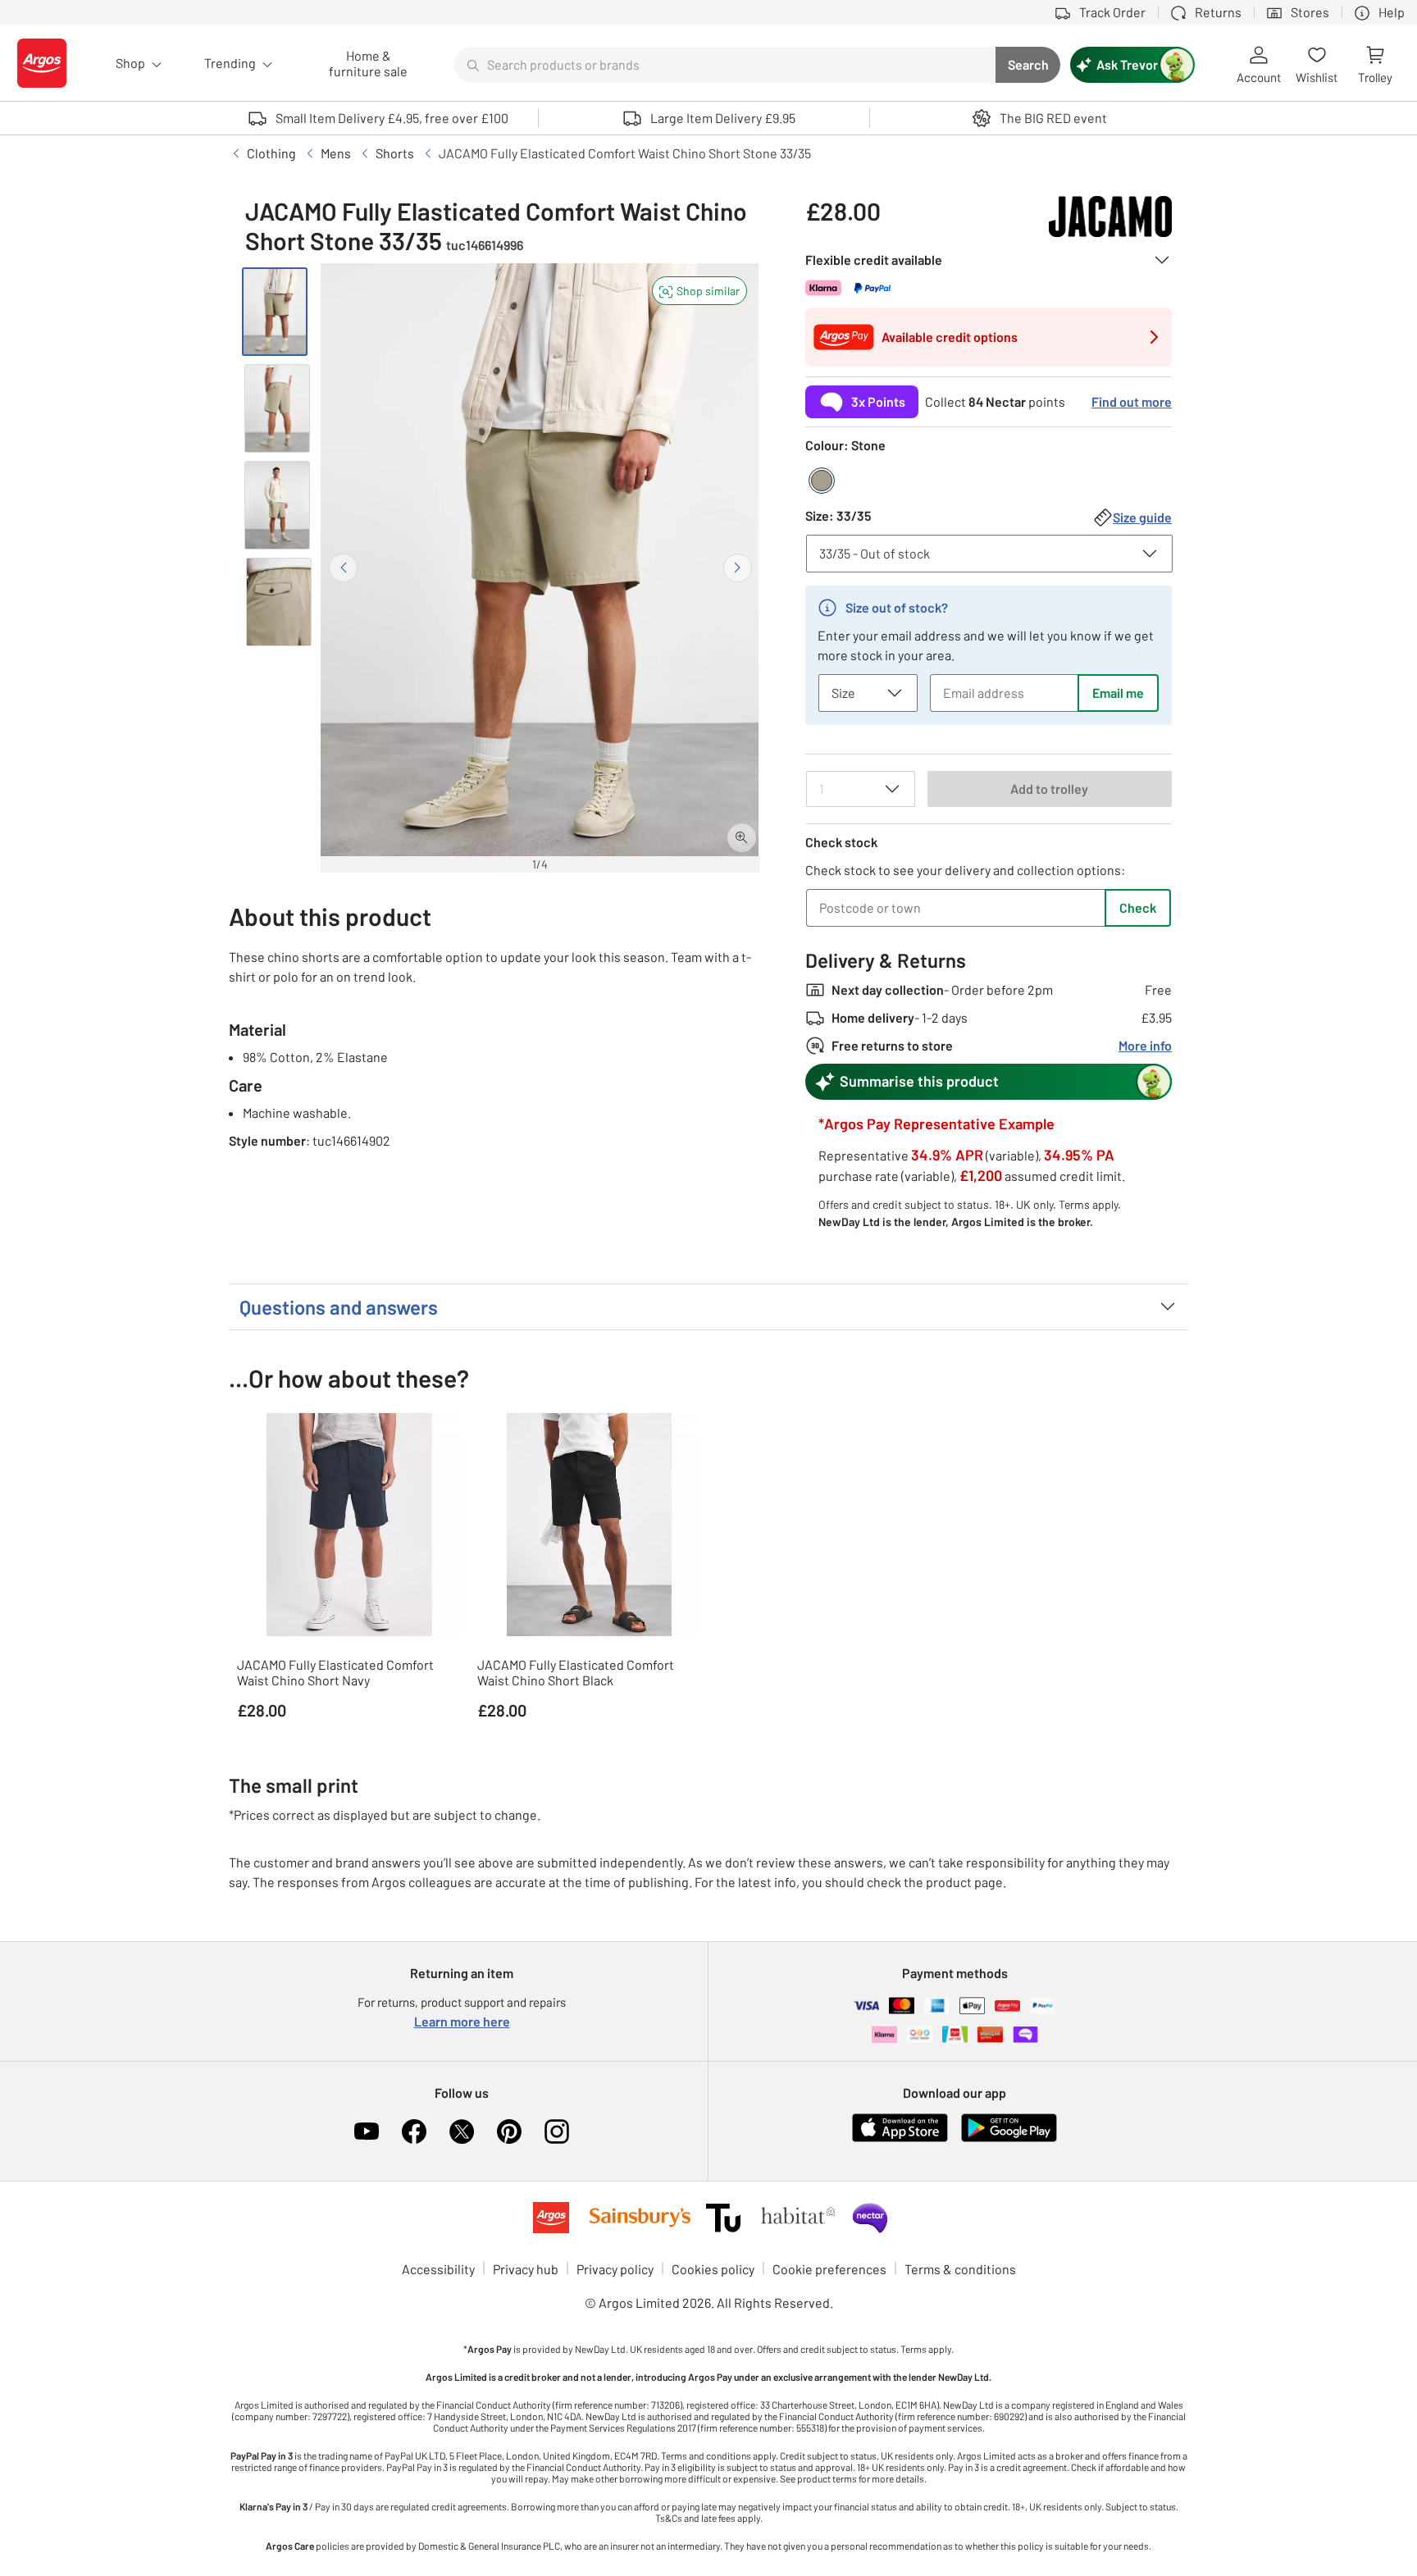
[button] (699, 291)
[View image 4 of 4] (279, 602)
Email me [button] (1118, 693)
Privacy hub (526, 2269)
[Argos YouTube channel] (367, 2131)
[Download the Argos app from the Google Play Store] (1009, 2138)
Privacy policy (615, 2269)
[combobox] (725, 65)
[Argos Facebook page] (414, 2131)
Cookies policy (713, 2269)
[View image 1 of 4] (275, 312)
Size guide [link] (1142, 517)
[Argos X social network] (462, 2131)
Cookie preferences (829, 2269)
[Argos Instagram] (557, 2131)
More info (1145, 1045)
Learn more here (462, 2021)
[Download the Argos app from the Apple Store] (900, 2138)
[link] (989, 397)
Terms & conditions (960, 2269)
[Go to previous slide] (343, 568)
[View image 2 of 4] (277, 408)
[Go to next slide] (738, 568)
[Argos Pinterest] (509, 2131)
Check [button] (1138, 907)
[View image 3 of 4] (277, 505)
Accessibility (438, 2269)
